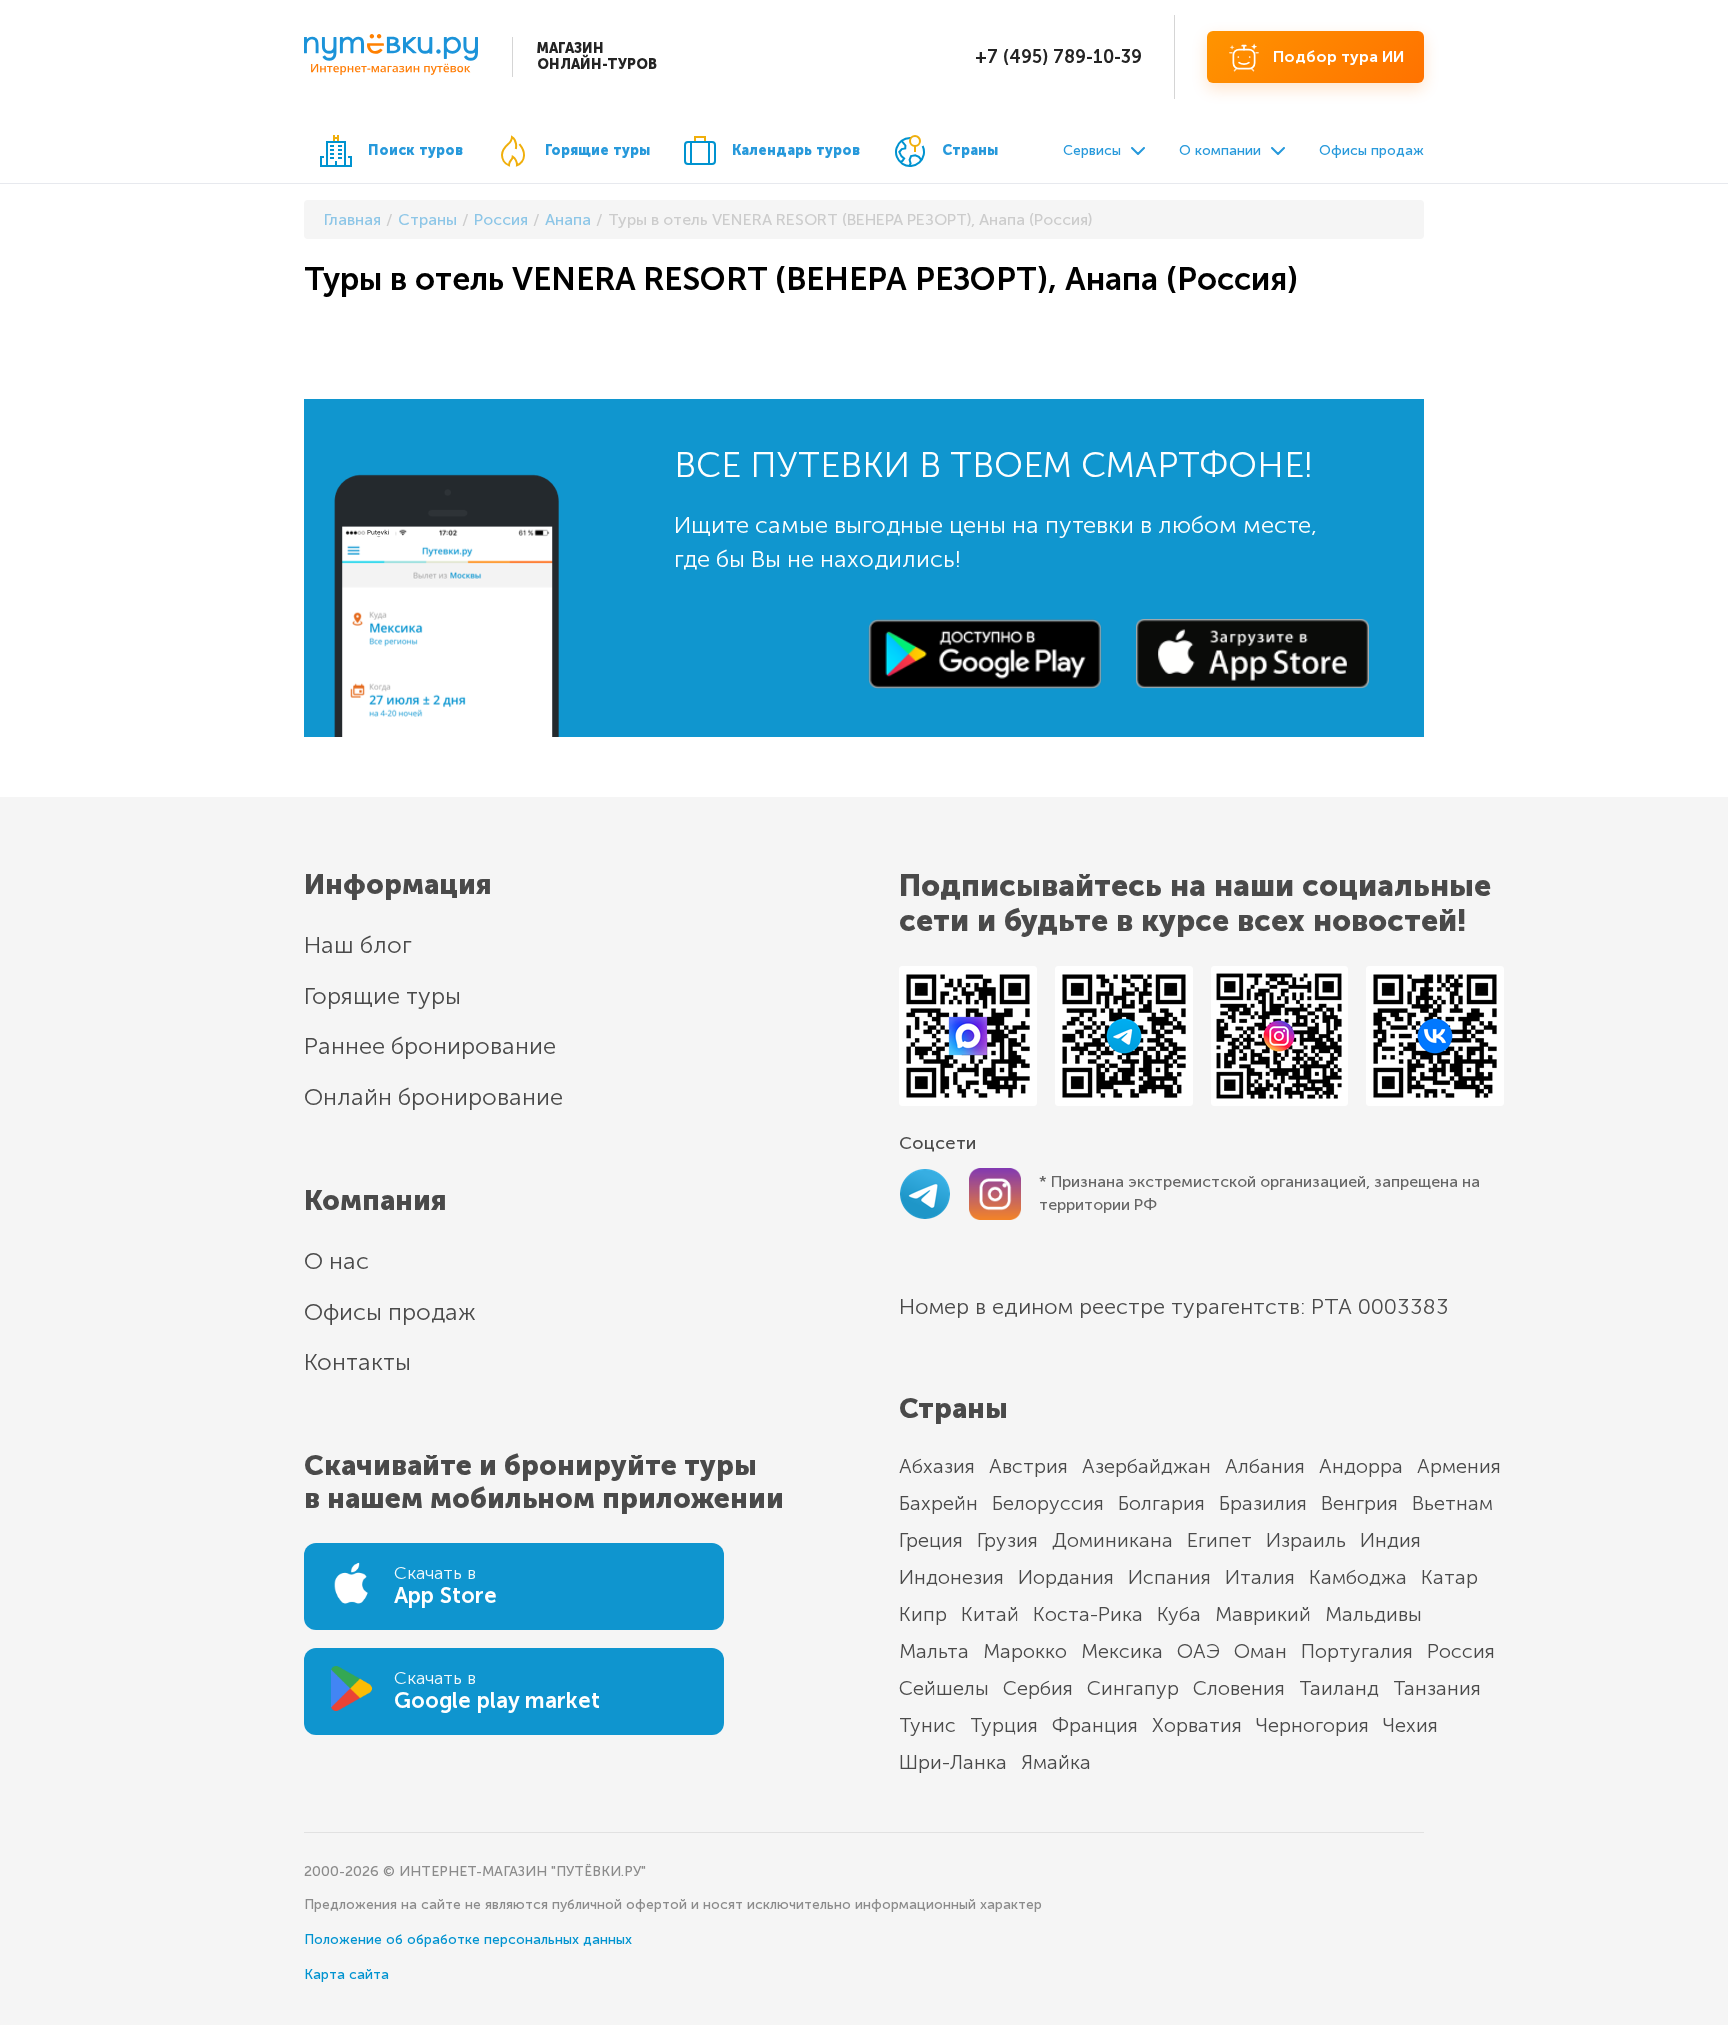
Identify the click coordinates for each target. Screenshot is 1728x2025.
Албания (1265, 1466)
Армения (1459, 1466)
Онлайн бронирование (433, 1096)
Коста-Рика (1088, 1614)
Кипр (923, 1614)
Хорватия (1197, 1725)
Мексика (1122, 1651)
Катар (1449, 1577)
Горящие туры (597, 150)
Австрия (1028, 1466)
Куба (1179, 1614)
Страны (970, 150)
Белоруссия (1048, 1503)
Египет (1219, 1540)
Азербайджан (1146, 1466)
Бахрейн (938, 1503)
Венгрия (1359, 1503)
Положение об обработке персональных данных (468, 1939)
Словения (1239, 1688)
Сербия (1038, 1688)
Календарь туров (796, 150)
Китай (990, 1614)
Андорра (1361, 1466)
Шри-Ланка (953, 1762)
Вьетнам (1452, 1503)
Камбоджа (1358, 1577)
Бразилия (1263, 1503)
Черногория (1312, 1725)
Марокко (1025, 1651)
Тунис (927, 1725)
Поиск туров (415, 150)
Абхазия (937, 1466)
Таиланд (1339, 1688)
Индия (1390, 1540)
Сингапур (1133, 1688)
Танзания (1437, 1688)
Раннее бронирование (430, 1045)
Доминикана (1112, 1540)
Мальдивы (1373, 1614)
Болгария (1161, 1503)
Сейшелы (944, 1688)
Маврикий (1263, 1614)
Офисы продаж (1371, 150)
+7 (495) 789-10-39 (1058, 57)
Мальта (934, 1651)
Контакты (357, 1361)
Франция (1095, 1725)
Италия (1260, 1577)
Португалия (1357, 1651)
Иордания (1066, 1577)
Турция (1004, 1725)
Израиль (1306, 1540)
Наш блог (358, 944)
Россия (1461, 1651)
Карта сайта (346, 1974)
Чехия (1410, 1725)
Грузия (1007, 1540)
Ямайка (1056, 1762)
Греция (931, 1540)
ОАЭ (1198, 1651)
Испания (1169, 1577)
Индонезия (951, 1577)
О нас (336, 1260)
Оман (1260, 1651)
